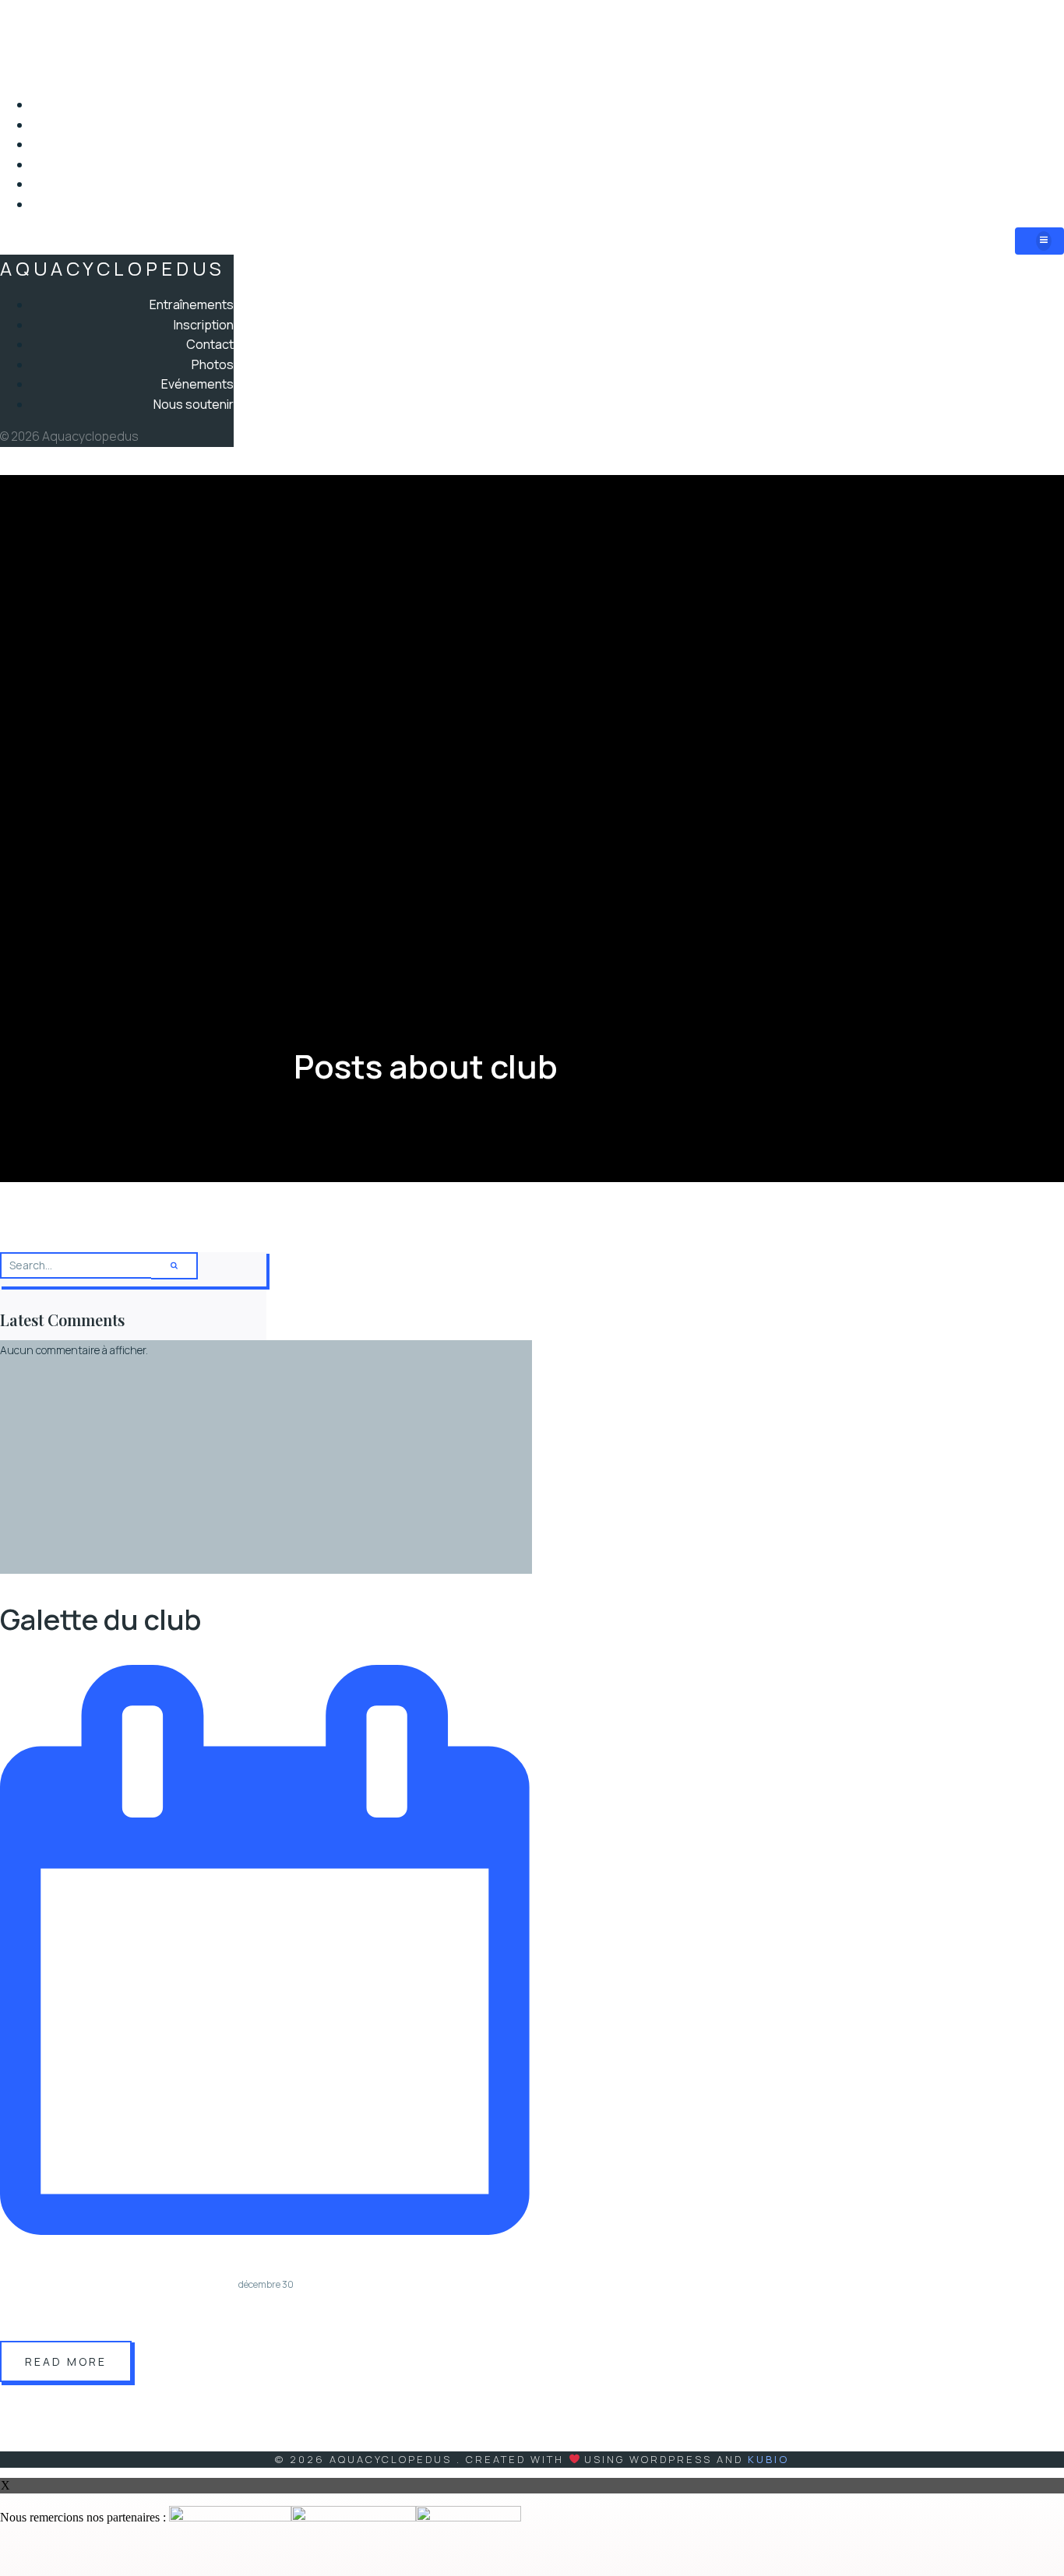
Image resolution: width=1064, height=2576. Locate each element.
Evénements (1026, 184)
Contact (1039, 144)
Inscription (1032, 125)
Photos (1042, 164)
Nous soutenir (1022, 204)
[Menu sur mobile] (1039, 241)
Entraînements (1019, 104)
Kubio (768, 2459)
